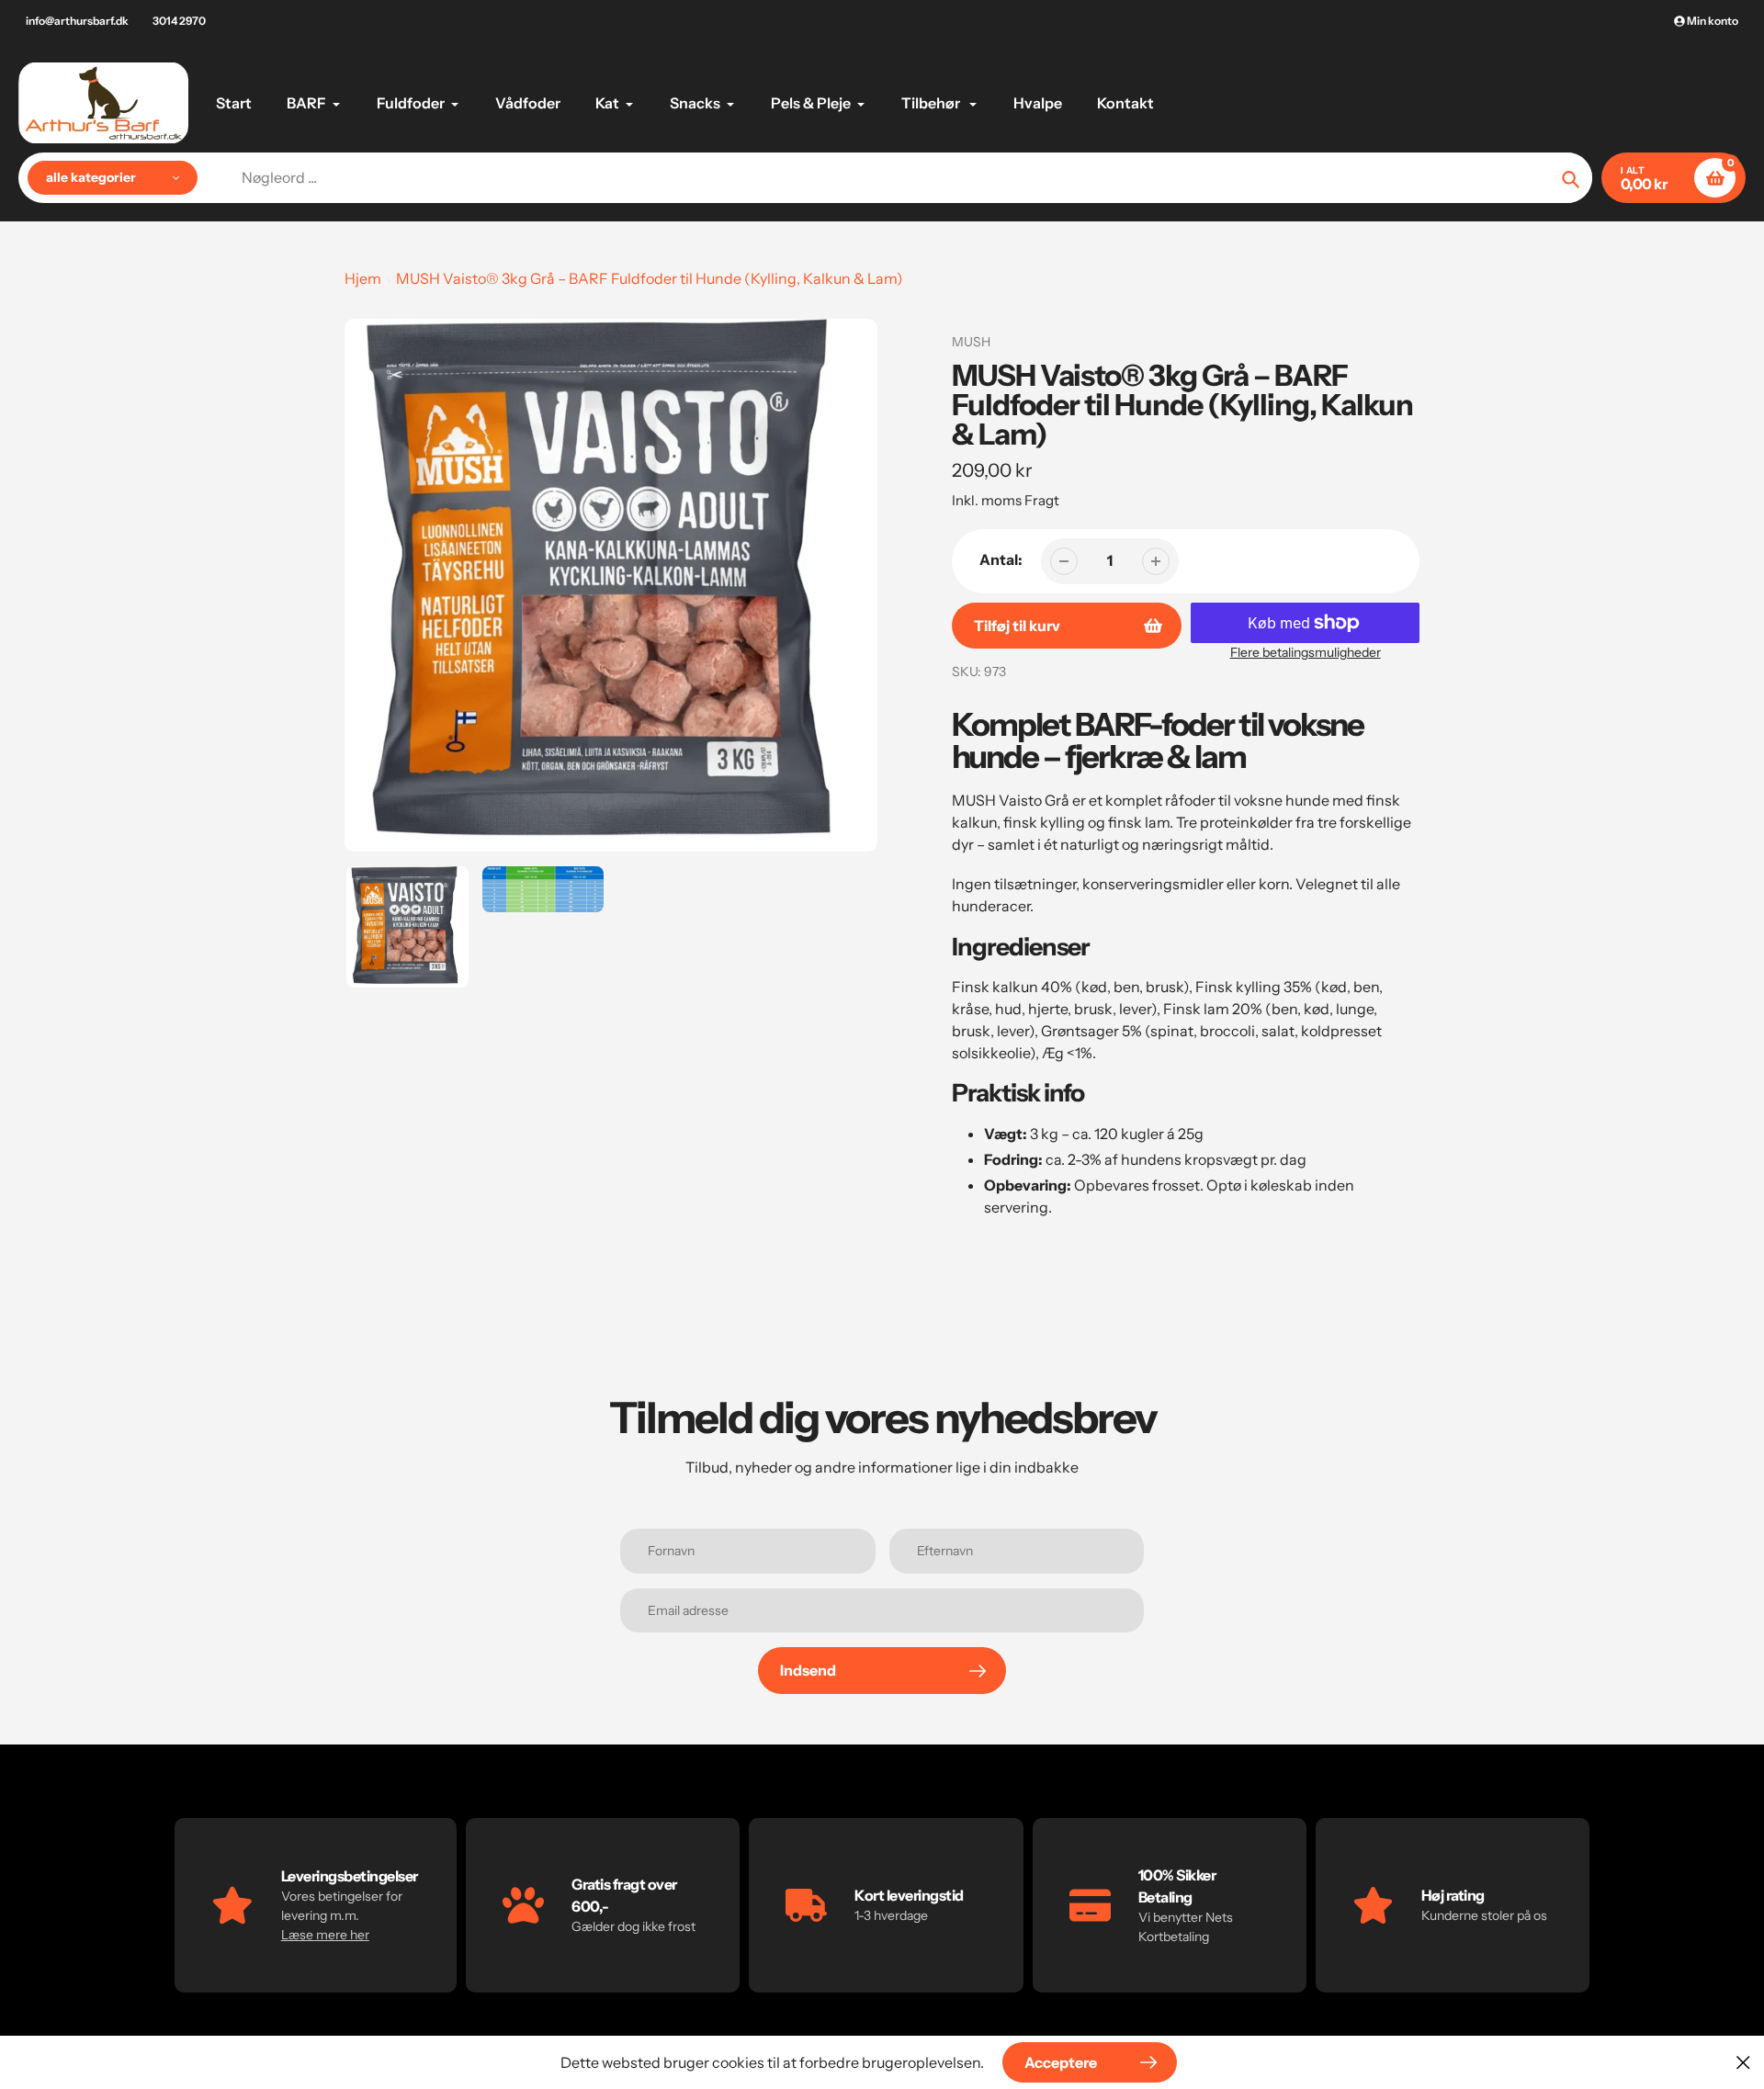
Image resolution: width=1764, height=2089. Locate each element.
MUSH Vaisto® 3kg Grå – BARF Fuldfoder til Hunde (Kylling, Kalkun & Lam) (650, 278)
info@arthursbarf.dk (77, 21)
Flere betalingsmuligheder (1306, 652)
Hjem (363, 278)
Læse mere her (325, 1935)
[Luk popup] (1743, 2062)
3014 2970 (179, 21)
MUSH (971, 342)
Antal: (1001, 559)
